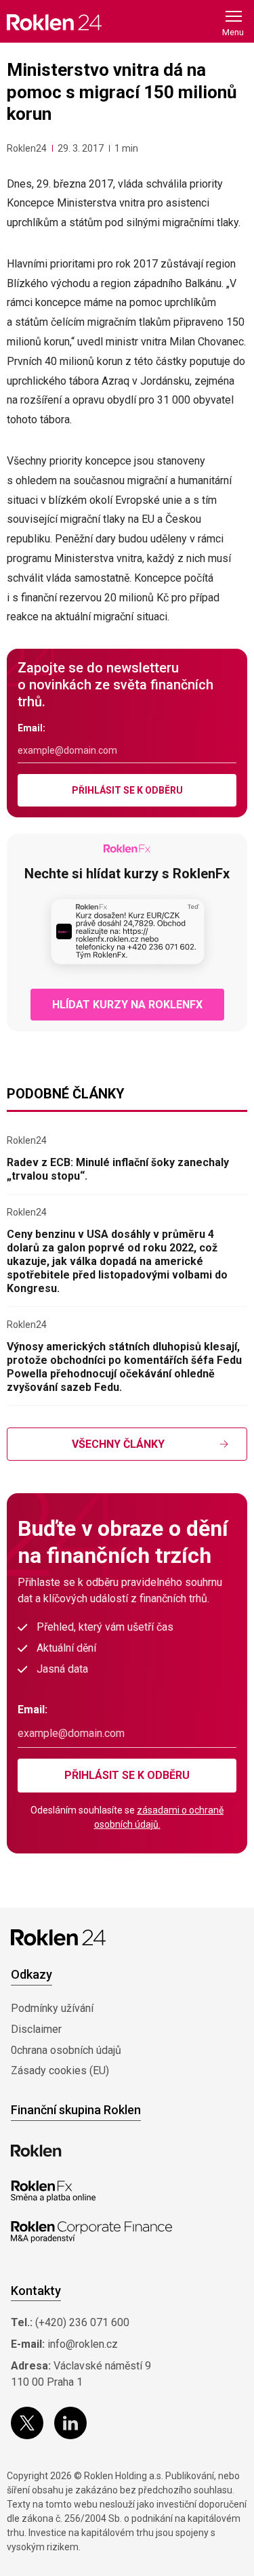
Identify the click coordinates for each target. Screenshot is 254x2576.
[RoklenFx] (53, 2191)
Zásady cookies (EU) (60, 2070)
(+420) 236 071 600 (82, 2322)
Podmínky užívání (52, 2008)
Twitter (27, 2423)
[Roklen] (36, 2151)
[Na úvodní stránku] (54, 22)
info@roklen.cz (83, 2344)
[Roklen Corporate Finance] (91, 2232)
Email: (31, 728)
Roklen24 (27, 148)
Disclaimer (36, 2029)
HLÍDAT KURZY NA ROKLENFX (127, 1005)
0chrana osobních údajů (66, 2050)
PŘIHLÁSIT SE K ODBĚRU (127, 790)
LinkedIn (70, 2423)
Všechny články (118, 1444)
